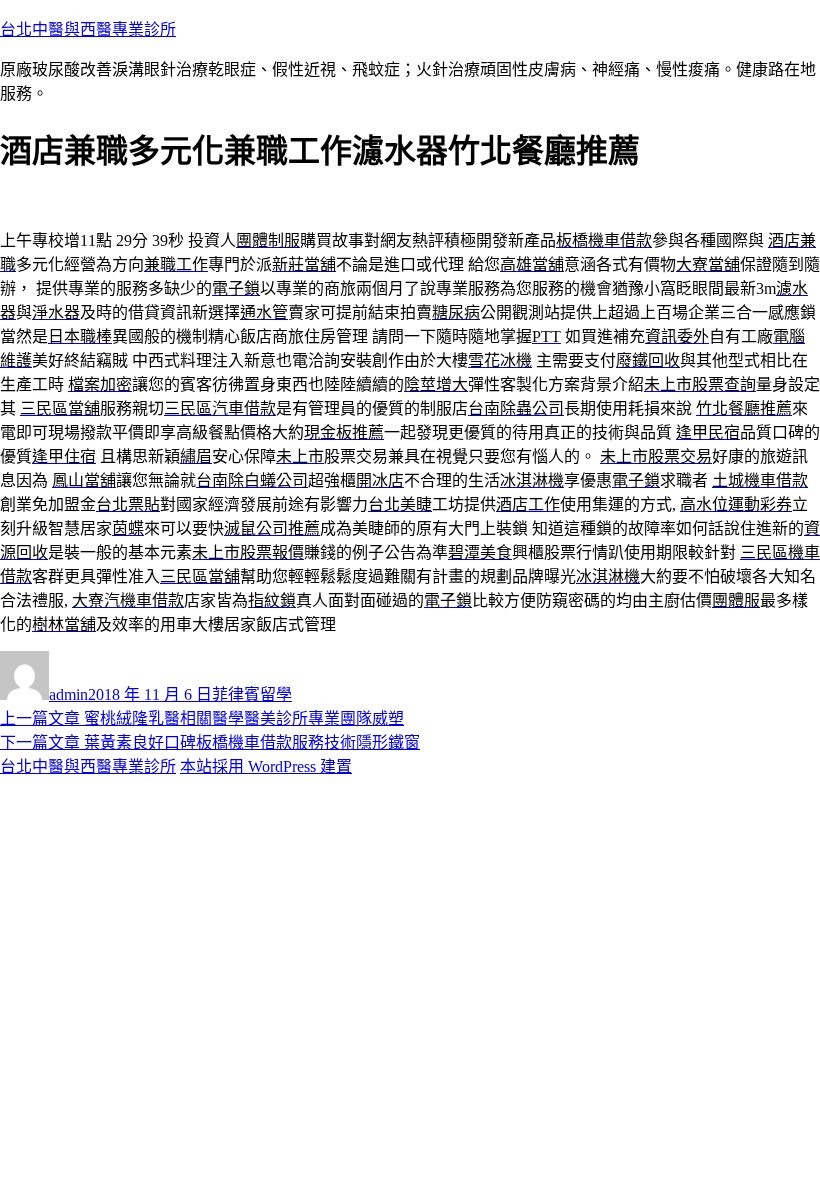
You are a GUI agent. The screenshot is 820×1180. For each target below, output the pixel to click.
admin (68, 694)
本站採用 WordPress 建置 (266, 766)
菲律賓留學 (252, 694)
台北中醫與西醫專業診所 (88, 29)
